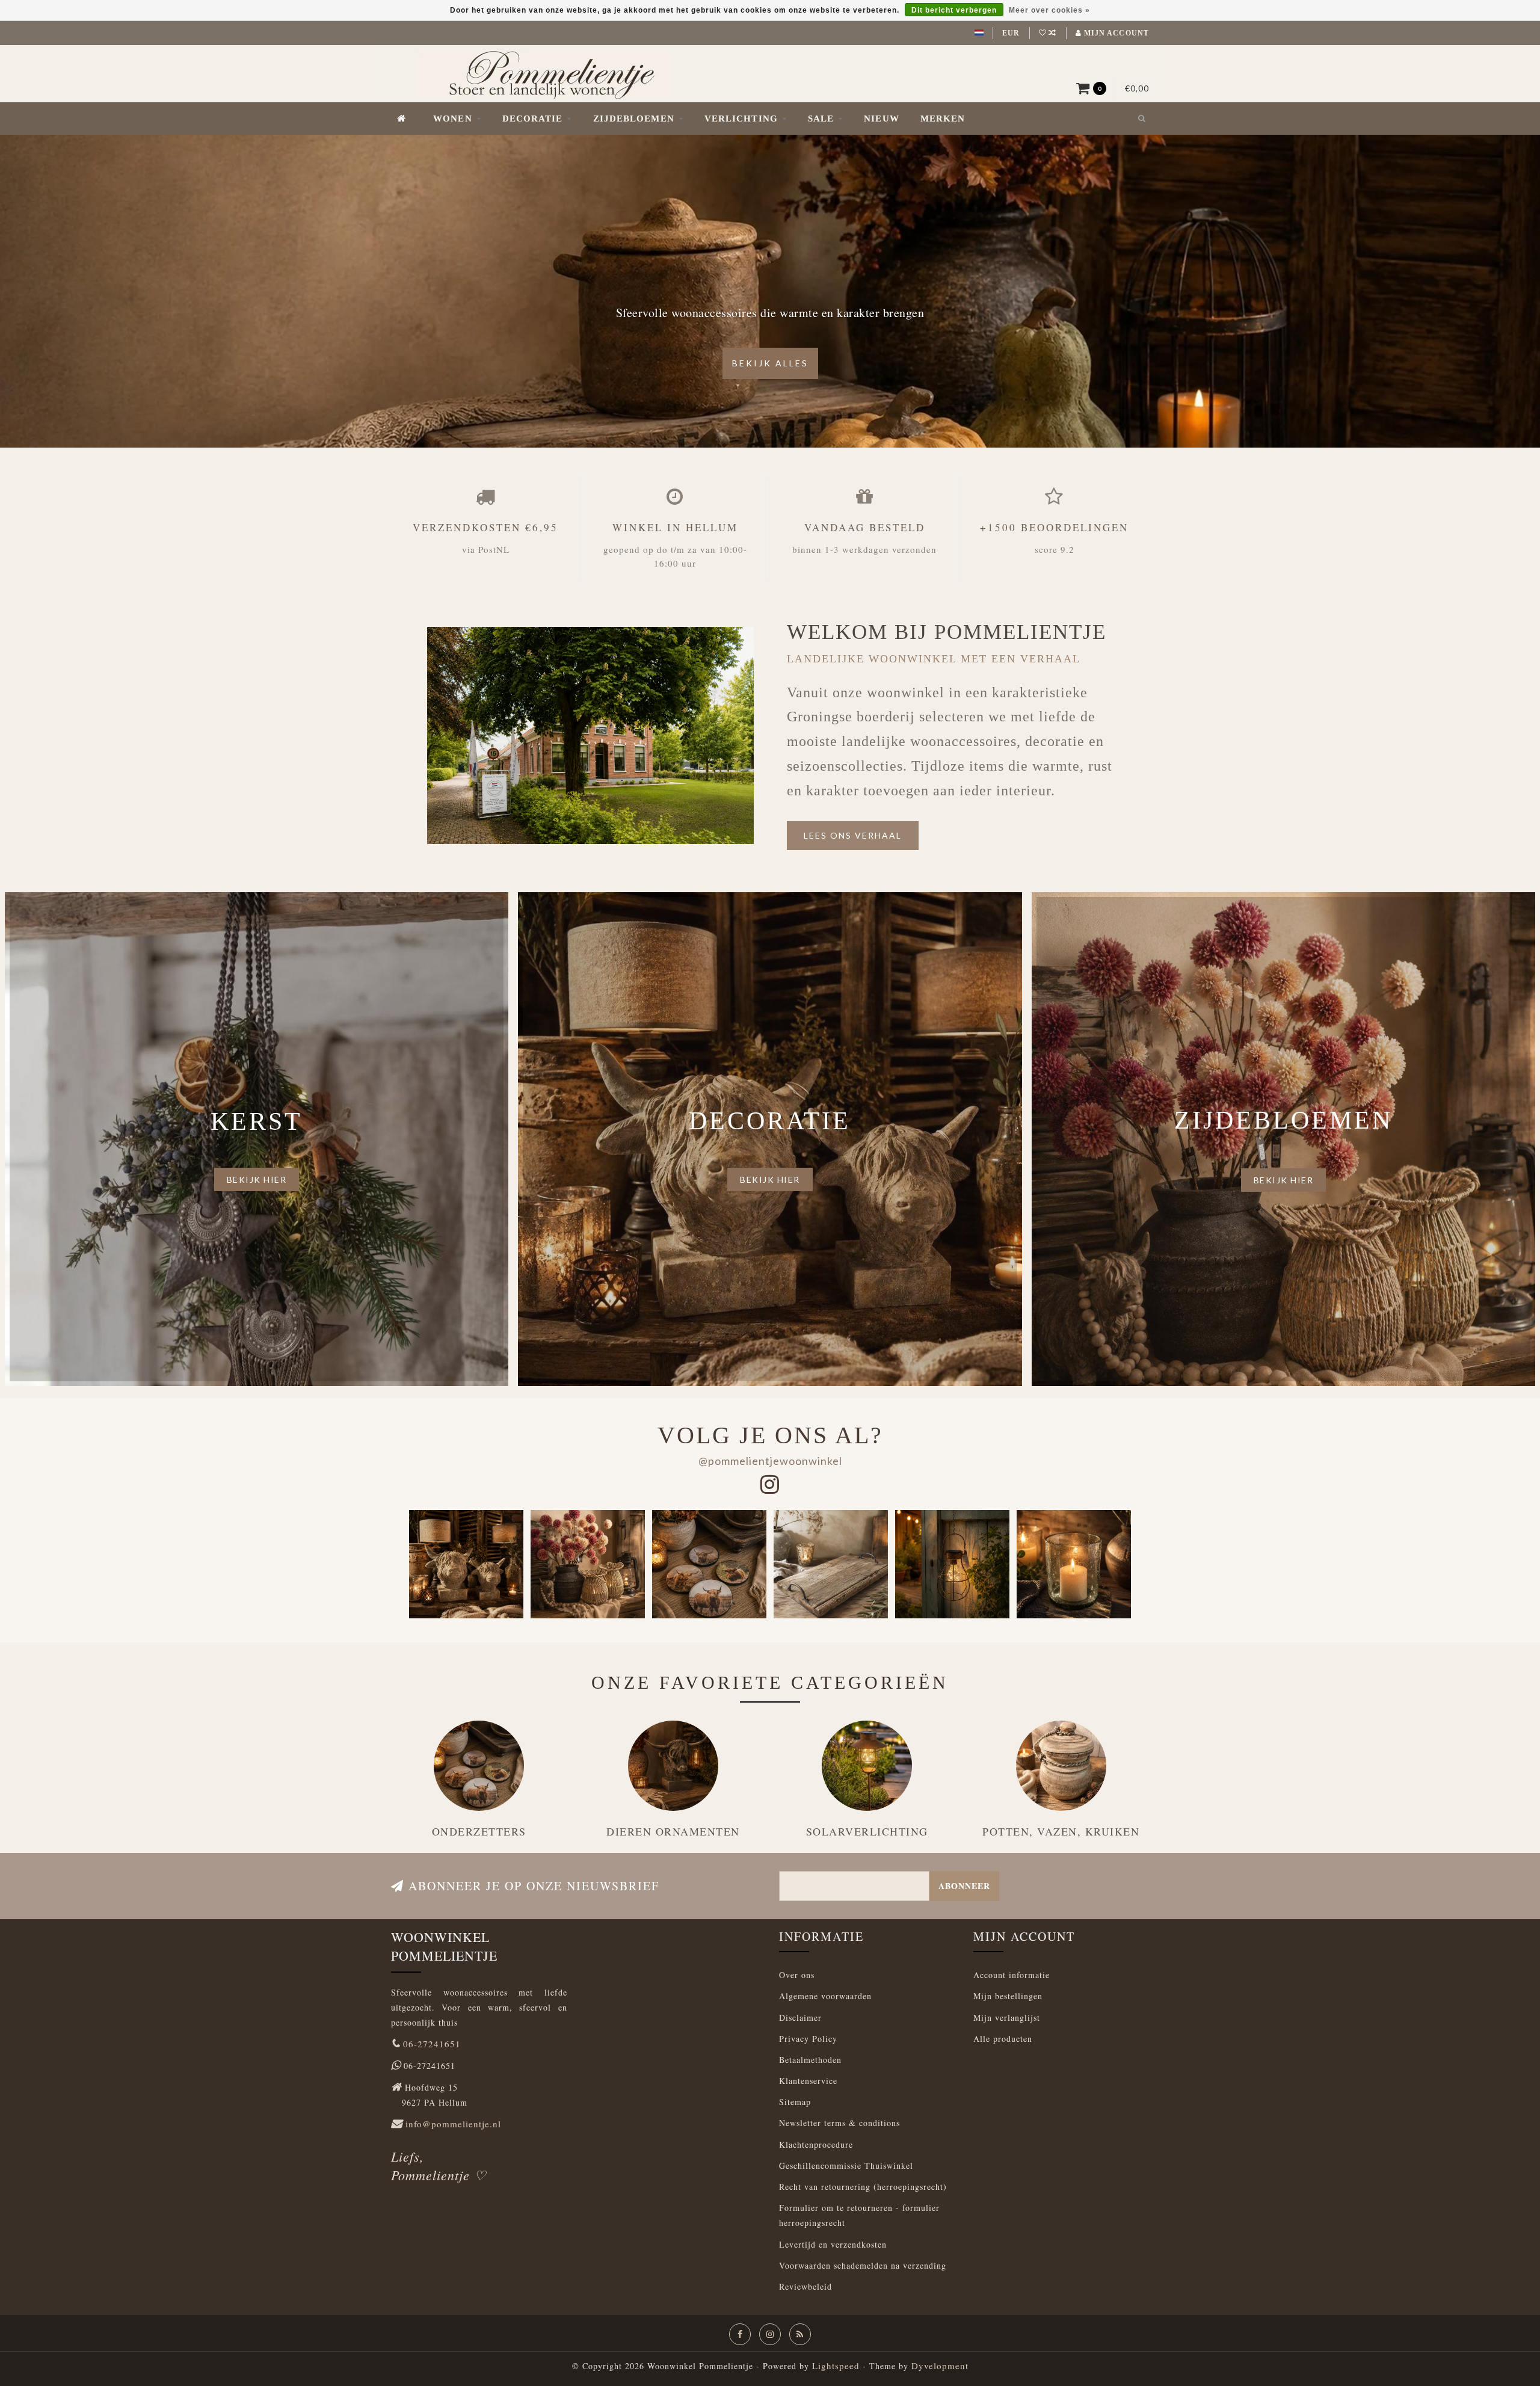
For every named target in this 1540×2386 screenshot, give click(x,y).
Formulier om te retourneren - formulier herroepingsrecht (859, 2215)
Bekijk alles (770, 363)
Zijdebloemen (634, 119)
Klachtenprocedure (816, 2144)
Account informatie (1012, 1975)
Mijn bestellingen (1008, 1996)
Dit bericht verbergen (954, 10)
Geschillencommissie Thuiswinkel (846, 2166)
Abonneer (964, 1886)
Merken (943, 119)
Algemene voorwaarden (825, 1996)
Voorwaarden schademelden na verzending (863, 2265)
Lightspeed (836, 2366)
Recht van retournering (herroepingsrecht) (863, 2187)
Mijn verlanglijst (1007, 2018)
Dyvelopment (940, 2366)
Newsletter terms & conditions (839, 2123)
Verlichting (741, 119)
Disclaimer (800, 2018)
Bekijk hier (257, 1179)
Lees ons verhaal (853, 835)
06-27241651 (432, 2044)
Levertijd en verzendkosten (833, 2244)
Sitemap (795, 2102)
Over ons (797, 1975)
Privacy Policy (808, 2039)
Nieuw (882, 119)
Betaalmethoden (810, 2060)
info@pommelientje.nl (453, 2124)
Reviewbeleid (805, 2286)
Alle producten (1003, 2039)
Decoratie (533, 119)
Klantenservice (808, 2081)
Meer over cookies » (1049, 10)
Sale (821, 119)
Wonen (453, 119)
